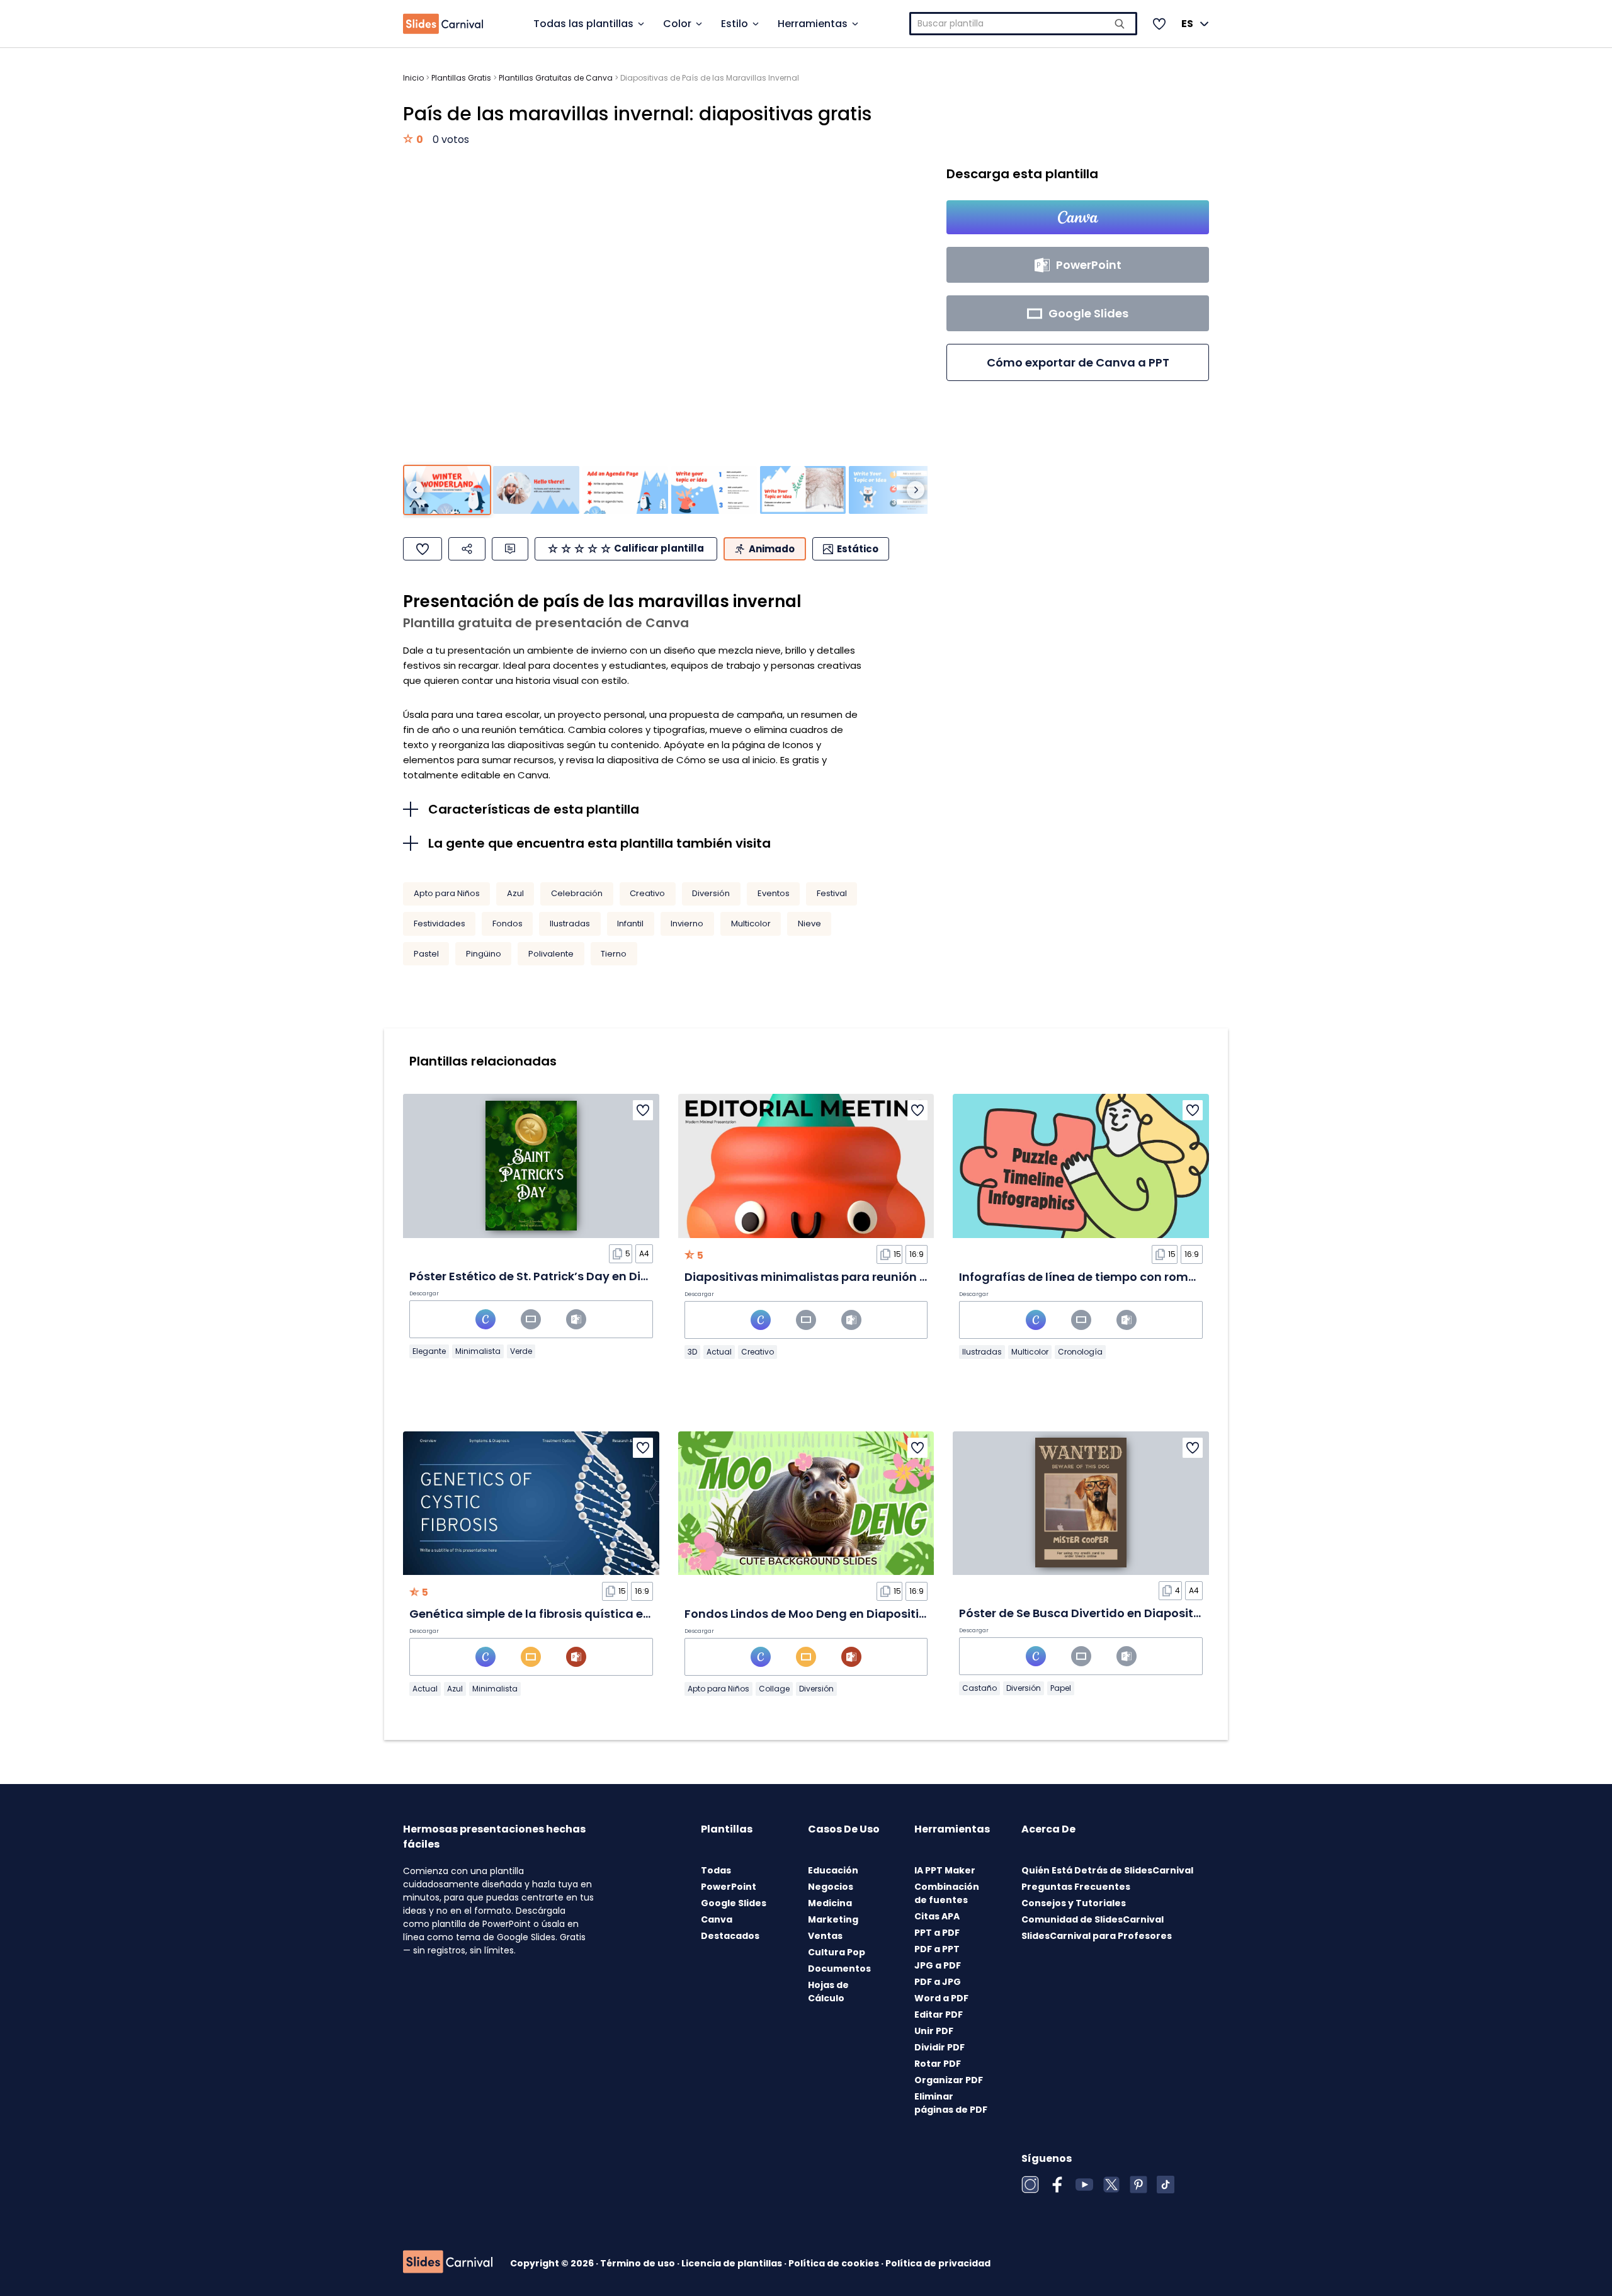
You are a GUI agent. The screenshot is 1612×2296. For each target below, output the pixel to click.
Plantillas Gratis (461, 78)
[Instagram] (1030, 2185)
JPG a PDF (938, 1965)
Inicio (413, 78)
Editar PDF (939, 2015)
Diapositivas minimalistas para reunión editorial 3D (836, 1277)
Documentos (839, 1969)
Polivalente (551, 954)
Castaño (979, 1688)
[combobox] (1024, 24)
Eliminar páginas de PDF (951, 2103)
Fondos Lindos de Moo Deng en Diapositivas (812, 1614)
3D (692, 1352)
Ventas (825, 1936)
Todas (716, 1870)
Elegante (429, 1351)
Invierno (687, 924)
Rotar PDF (938, 2064)
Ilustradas (570, 924)
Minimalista (478, 1351)
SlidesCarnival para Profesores (1097, 1936)
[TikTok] (1166, 2185)
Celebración (577, 893)
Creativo (647, 893)
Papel (1061, 1688)
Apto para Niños (447, 893)
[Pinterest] (1138, 2185)
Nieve (809, 924)
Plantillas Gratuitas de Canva (556, 78)
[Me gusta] (423, 549)
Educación (833, 1870)
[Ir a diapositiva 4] (714, 490)
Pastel (426, 954)
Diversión (711, 893)
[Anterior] (415, 490)
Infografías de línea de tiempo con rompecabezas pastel (1126, 1277)
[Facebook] (1057, 2185)
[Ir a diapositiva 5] (803, 490)
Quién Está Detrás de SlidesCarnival (1107, 1870)
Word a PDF (941, 1998)
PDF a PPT (937, 1949)
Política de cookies (835, 2263)
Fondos (508, 924)
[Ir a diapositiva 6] (892, 490)
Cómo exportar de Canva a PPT (1078, 362)
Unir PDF (934, 2031)
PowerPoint (729, 1887)
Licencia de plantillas (733, 2263)
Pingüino (484, 954)
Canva (717, 1919)
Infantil (630, 924)
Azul (515, 893)
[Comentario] (510, 549)
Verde (521, 1351)
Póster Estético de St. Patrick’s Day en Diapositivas (556, 1276)
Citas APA (937, 1916)
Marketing (833, 1919)
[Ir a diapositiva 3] (625, 490)
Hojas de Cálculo (828, 1992)
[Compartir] (467, 549)
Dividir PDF (939, 2047)
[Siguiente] (916, 490)
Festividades (440, 924)
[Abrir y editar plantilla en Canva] (1078, 217)
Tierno (614, 954)
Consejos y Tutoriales (1074, 1903)
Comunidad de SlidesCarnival (1093, 1919)
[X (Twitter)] (1111, 2185)
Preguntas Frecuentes (1076, 1887)
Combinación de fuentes (947, 1893)
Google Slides (734, 1903)
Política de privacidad (938, 2263)
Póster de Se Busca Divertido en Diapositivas (1088, 1613)
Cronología (1080, 1352)
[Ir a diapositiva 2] (536, 490)
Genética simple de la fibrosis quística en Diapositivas (568, 1614)
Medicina (830, 1903)
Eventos (774, 893)
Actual (719, 1352)
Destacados (730, 1936)
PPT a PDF (937, 1933)
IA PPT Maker (945, 1870)
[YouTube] (1084, 2185)
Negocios (831, 1887)
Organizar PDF (949, 2080)
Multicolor (751, 924)
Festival (832, 893)
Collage (774, 1689)
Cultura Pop (837, 1952)
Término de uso (639, 2263)
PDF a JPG (938, 1982)
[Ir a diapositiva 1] (447, 490)
